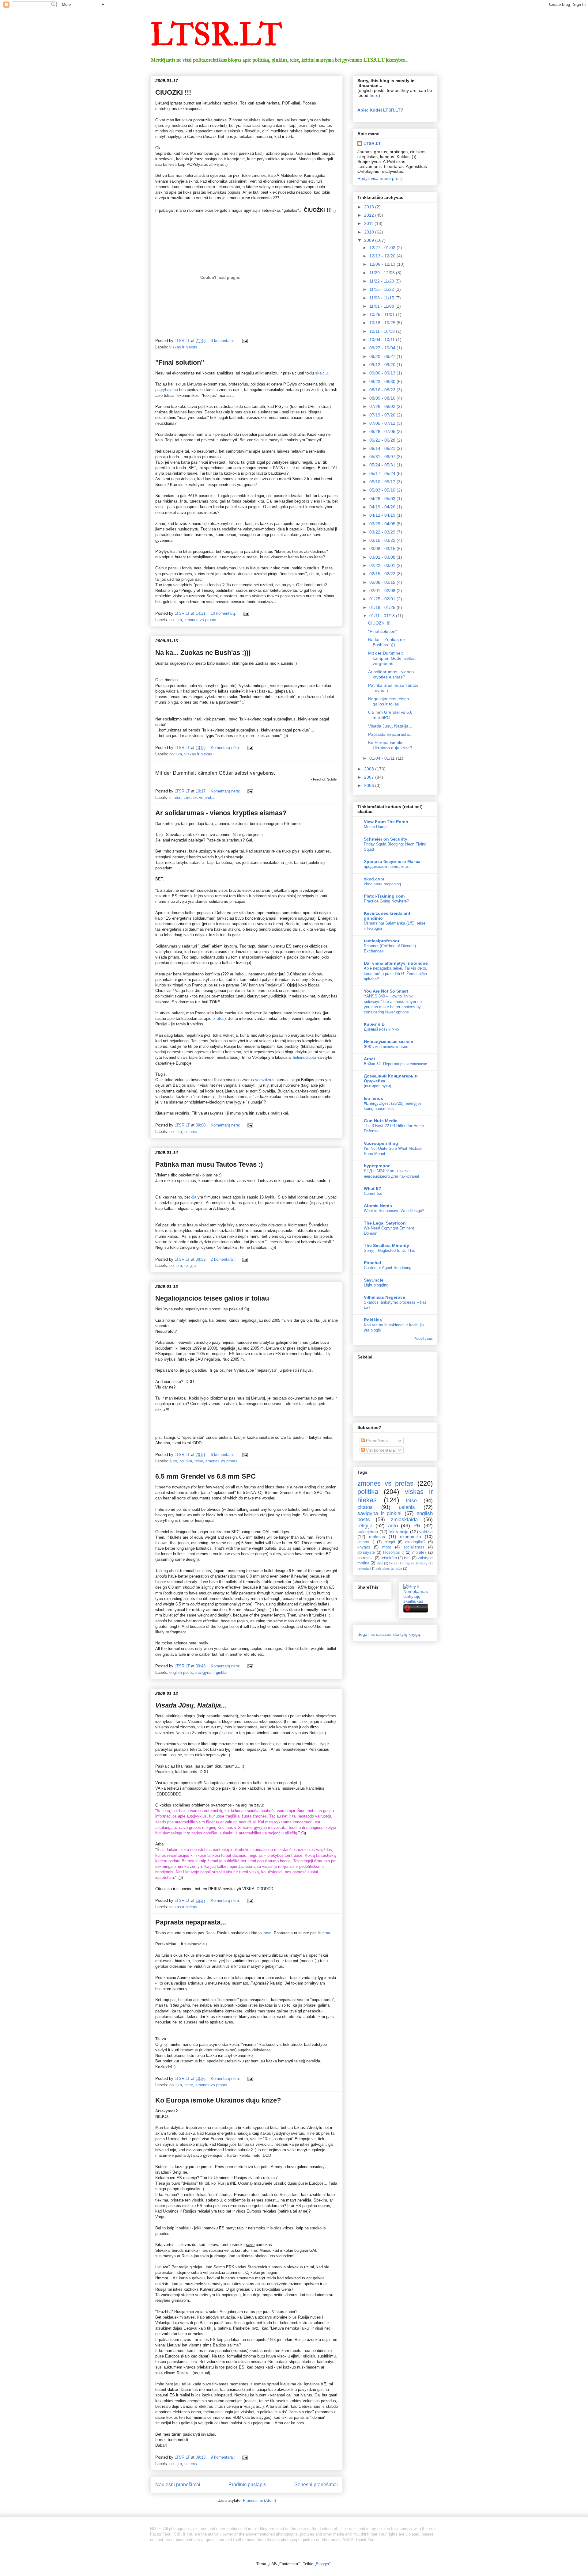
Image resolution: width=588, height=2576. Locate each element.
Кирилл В (374, 1024)
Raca (210, 1933)
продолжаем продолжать (387, 866)
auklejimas (368, 1532)
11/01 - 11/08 (382, 306)
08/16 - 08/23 (383, 390)
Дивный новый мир (381, 1029)
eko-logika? (415, 1542)
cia (194, 1197)
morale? (419, 1552)
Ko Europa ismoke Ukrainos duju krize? (218, 2100)
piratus (219, 1018)
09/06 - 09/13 (383, 373)
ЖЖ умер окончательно (386, 1047)
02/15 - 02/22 (383, 574)
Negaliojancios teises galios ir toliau (212, 1298)
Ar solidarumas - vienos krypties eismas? (221, 813)
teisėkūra (389, 1558)
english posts (181, 1672)
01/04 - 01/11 (383, 758)
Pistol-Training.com (384, 896)
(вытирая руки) (377, 1086)
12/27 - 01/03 (383, 248)
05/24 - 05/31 (383, 465)
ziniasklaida (404, 1520)
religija (190, 1265)
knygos (364, 1547)
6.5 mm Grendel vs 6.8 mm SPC (205, 1476)
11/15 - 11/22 (382, 289)
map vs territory (416, 1563)
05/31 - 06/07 (383, 457)
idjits (380, 1563)
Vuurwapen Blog (381, 1143)
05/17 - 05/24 (383, 473)
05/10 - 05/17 (383, 482)
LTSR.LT (216, 35)
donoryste (366, 1552)
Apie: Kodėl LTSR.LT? (380, 110)
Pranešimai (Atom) (259, 2500)
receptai (363, 1568)
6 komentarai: (223, 1455)
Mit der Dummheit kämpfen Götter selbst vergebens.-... (392, 658)
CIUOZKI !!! (173, 92)
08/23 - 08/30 (383, 382)
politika (176, 620)
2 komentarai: (223, 1259)
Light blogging (376, 1285)
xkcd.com (374, 879)
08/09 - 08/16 (383, 398)
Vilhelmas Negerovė (384, 1297)
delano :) (366, 1542)
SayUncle (374, 1280)
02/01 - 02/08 (383, 591)
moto (387, 1547)
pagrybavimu (167, 390)
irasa (267, 1933)
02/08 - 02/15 (383, 582)
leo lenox (373, 1098)
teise (199, 1461)
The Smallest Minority (386, 1245)
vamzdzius (265, 1080)
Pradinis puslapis (247, 2485)
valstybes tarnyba (389, 1568)
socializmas (414, 1547)
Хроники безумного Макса (392, 861)
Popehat (373, 1263)
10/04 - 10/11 (383, 340)
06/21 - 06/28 (383, 440)
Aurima (324, 1933)
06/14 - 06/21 (383, 448)
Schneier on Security (386, 839)
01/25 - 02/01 (383, 599)
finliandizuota (305, 1057)
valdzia (426, 1532)
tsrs (407, 1558)
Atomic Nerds (378, 1206)
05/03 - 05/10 (383, 490)
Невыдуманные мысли (389, 1042)
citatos (175, 798)
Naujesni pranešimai (178, 2485)
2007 (370, 777)
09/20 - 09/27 (383, 356)
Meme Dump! (376, 827)
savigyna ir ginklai (211, 1672)
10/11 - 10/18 (383, 331)
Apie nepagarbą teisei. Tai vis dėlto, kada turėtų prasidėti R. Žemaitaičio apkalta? (396, 974)
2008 (370, 769)
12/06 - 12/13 (383, 264)
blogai (390, 1542)
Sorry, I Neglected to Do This (390, 1250)
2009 (370, 240)
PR (417, 1526)
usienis (191, 1132)
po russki (366, 1558)
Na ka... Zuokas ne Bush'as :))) (203, 653)
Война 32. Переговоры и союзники (396, 1064)
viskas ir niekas (183, 347)
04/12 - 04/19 (383, 515)
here (374, 95)
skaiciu (321, 373)
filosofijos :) (394, 1552)
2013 (370, 207)
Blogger (322, 2564)
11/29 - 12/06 (383, 273)
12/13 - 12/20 (383, 256)
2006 (370, 785)
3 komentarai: (223, 341)
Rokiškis (373, 1320)
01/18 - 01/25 (383, 607)
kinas (393, 1563)
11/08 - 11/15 (382, 298)
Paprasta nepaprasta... (191, 1922)
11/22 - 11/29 (382, 281)
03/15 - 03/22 (383, 540)
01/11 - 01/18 (383, 616)
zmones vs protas (200, 620)
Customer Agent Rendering (388, 1268)
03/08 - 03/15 (383, 549)
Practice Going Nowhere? (386, 901)
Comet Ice (373, 1193)
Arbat (369, 1059)
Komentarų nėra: (226, 748)
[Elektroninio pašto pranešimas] (245, 341)
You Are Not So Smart (386, 991)
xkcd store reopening (382, 884)
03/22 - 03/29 (383, 532)
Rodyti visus (424, 1339)
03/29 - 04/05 (383, 524)
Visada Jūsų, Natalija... (390, 726)
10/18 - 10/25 (383, 323)
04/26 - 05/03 (383, 499)
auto (173, 1461)
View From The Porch (386, 822)
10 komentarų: (224, 613)
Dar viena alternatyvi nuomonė (396, 963)
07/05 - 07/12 (383, 423)
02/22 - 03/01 (383, 565)
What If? (373, 1188)
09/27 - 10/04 (383, 348)
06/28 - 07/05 (383, 431)
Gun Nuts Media (381, 1121)
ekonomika (411, 1537)
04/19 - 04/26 (383, 507)
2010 (370, 232)
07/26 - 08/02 (383, 406)
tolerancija (399, 1532)
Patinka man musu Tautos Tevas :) (209, 1164)
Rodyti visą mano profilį (380, 178)
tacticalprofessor (382, 941)
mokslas (377, 1537)
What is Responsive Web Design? (394, 1211)
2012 (370, 215)
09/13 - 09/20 (383, 365)
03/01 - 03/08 (383, 557)
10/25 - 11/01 (383, 314)
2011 (369, 223)
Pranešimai (376, 1441)
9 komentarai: (223, 2457)
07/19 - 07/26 (383, 415)
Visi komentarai (380, 1450)
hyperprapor (377, 1166)
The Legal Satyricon (385, 1223)
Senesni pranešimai (316, 2485)
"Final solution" (180, 362)
